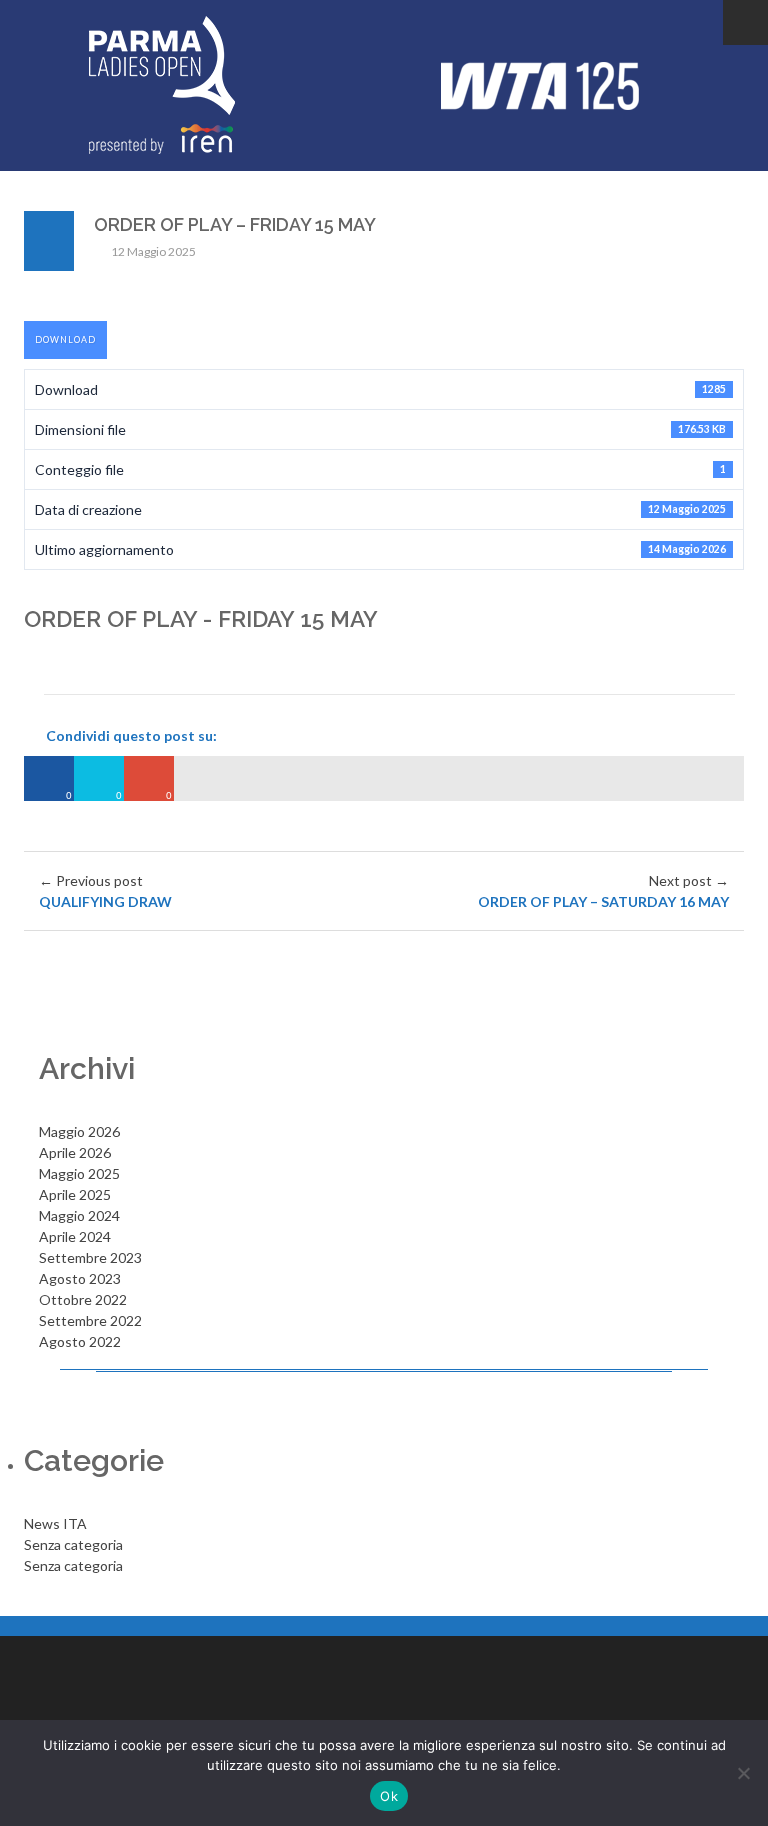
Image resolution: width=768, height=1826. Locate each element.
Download (65, 339)
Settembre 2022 (90, 1320)
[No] (743, 1773)
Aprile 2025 (75, 1194)
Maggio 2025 (79, 1173)
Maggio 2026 (79, 1131)
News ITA (55, 1523)
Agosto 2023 (80, 1278)
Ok (389, 1796)
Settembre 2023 (90, 1257)
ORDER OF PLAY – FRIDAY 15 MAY (235, 224)
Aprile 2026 (75, 1152)
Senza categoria (73, 1544)
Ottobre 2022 (83, 1299)
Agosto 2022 (80, 1341)
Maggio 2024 (79, 1215)
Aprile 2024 (75, 1236)
